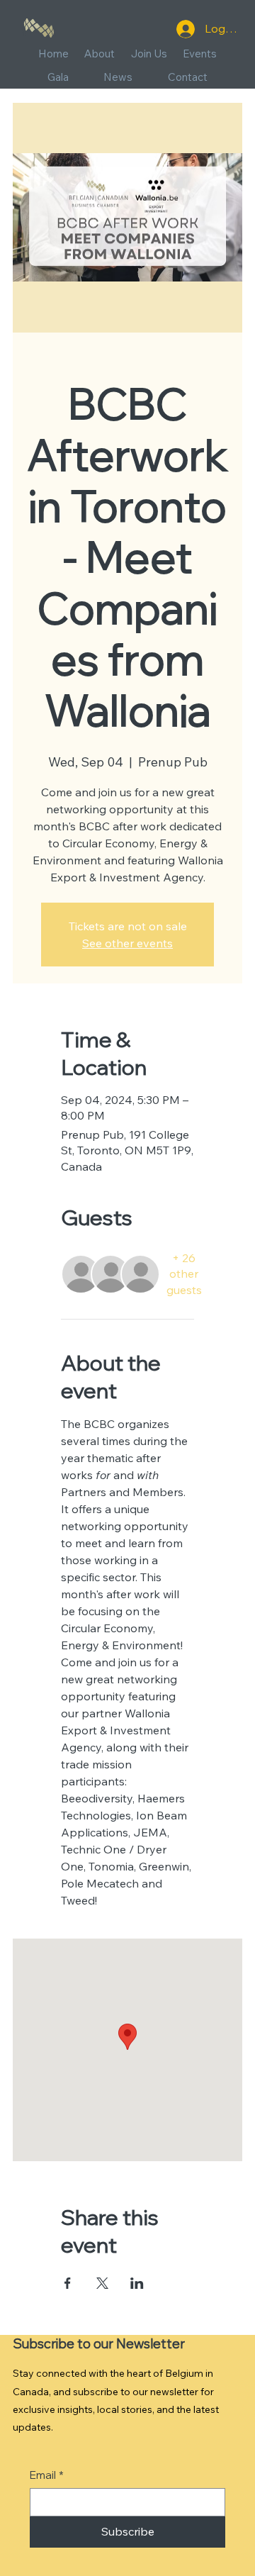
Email (47, 2475)
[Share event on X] (102, 2283)
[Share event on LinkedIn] (137, 2283)
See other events (127, 943)
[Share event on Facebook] (68, 2283)
